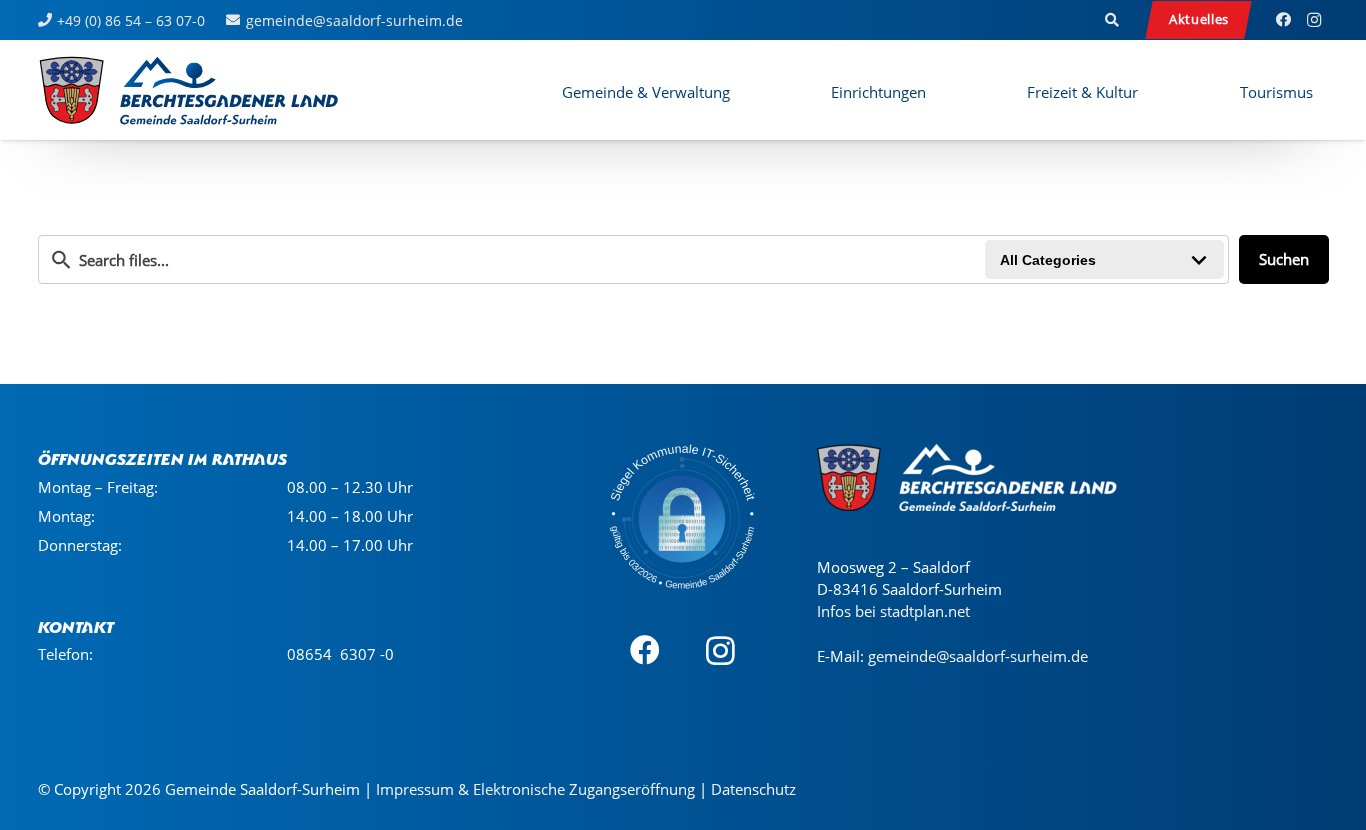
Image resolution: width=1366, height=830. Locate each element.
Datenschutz (753, 789)
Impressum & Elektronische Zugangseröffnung (535, 789)
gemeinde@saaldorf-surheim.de (978, 656)
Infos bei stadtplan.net (893, 611)
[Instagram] (1314, 20)
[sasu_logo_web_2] (188, 90)
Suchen (1284, 259)
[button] (1112, 20)
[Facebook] (1284, 20)
